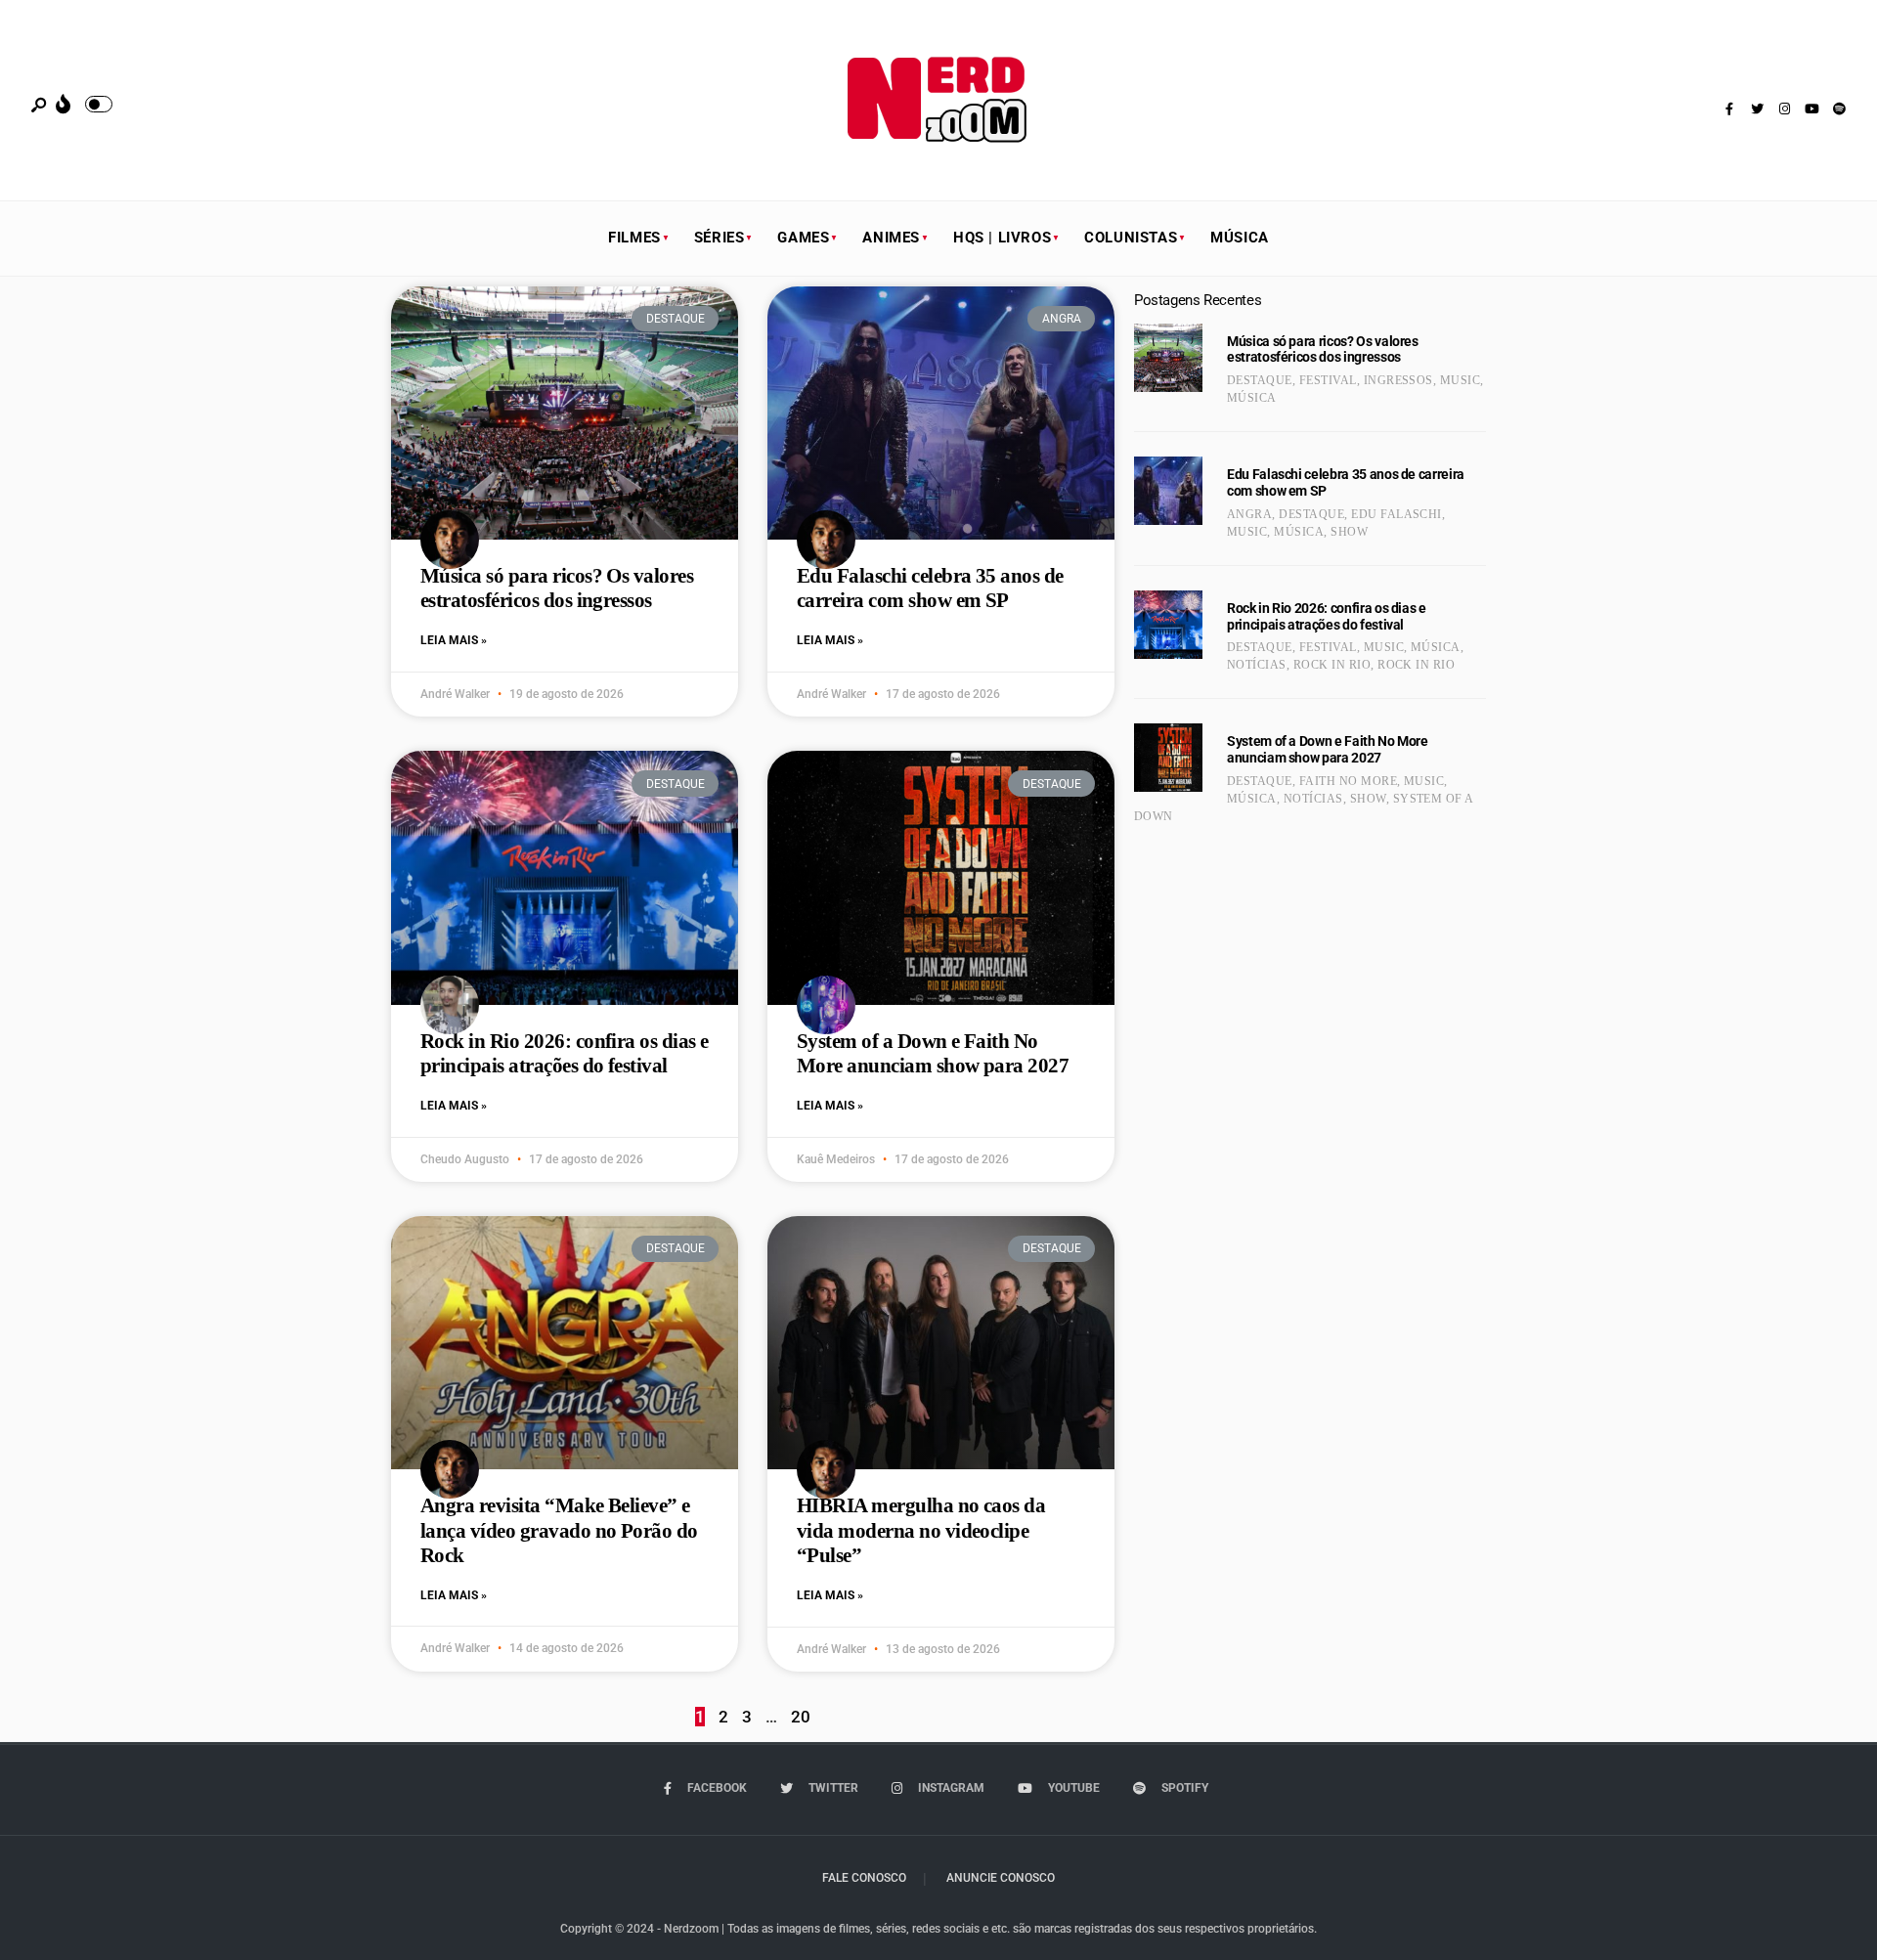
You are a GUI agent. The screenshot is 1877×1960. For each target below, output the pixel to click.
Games (803, 238)
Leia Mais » (454, 640)
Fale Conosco (864, 1878)
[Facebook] (1729, 109)
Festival (1328, 380)
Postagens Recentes (1198, 300)
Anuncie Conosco (1001, 1878)
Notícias (1257, 665)
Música (1240, 238)
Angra (1249, 514)
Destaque (1260, 380)
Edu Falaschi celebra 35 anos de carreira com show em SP (930, 588)
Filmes (634, 238)
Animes (891, 238)
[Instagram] (1784, 109)
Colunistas (1131, 238)
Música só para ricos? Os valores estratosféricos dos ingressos (557, 588)
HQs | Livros (1002, 238)
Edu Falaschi (1397, 514)
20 (801, 1717)
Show (1349, 532)
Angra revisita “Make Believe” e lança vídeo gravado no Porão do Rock (559, 1530)
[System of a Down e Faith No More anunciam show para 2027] (1168, 758)
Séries (720, 238)
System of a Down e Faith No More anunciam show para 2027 (933, 1053)
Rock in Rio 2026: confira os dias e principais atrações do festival (565, 1053)
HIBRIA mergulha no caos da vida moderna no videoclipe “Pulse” (921, 1530)
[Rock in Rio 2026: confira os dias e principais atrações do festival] (1168, 625)
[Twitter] (1757, 109)
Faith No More (1348, 781)
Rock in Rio (1332, 665)
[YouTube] (1812, 109)
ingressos (1398, 380)
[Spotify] (1839, 109)
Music (1460, 380)
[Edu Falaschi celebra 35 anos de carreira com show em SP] (1168, 491)
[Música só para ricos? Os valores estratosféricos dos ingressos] (1168, 358)
